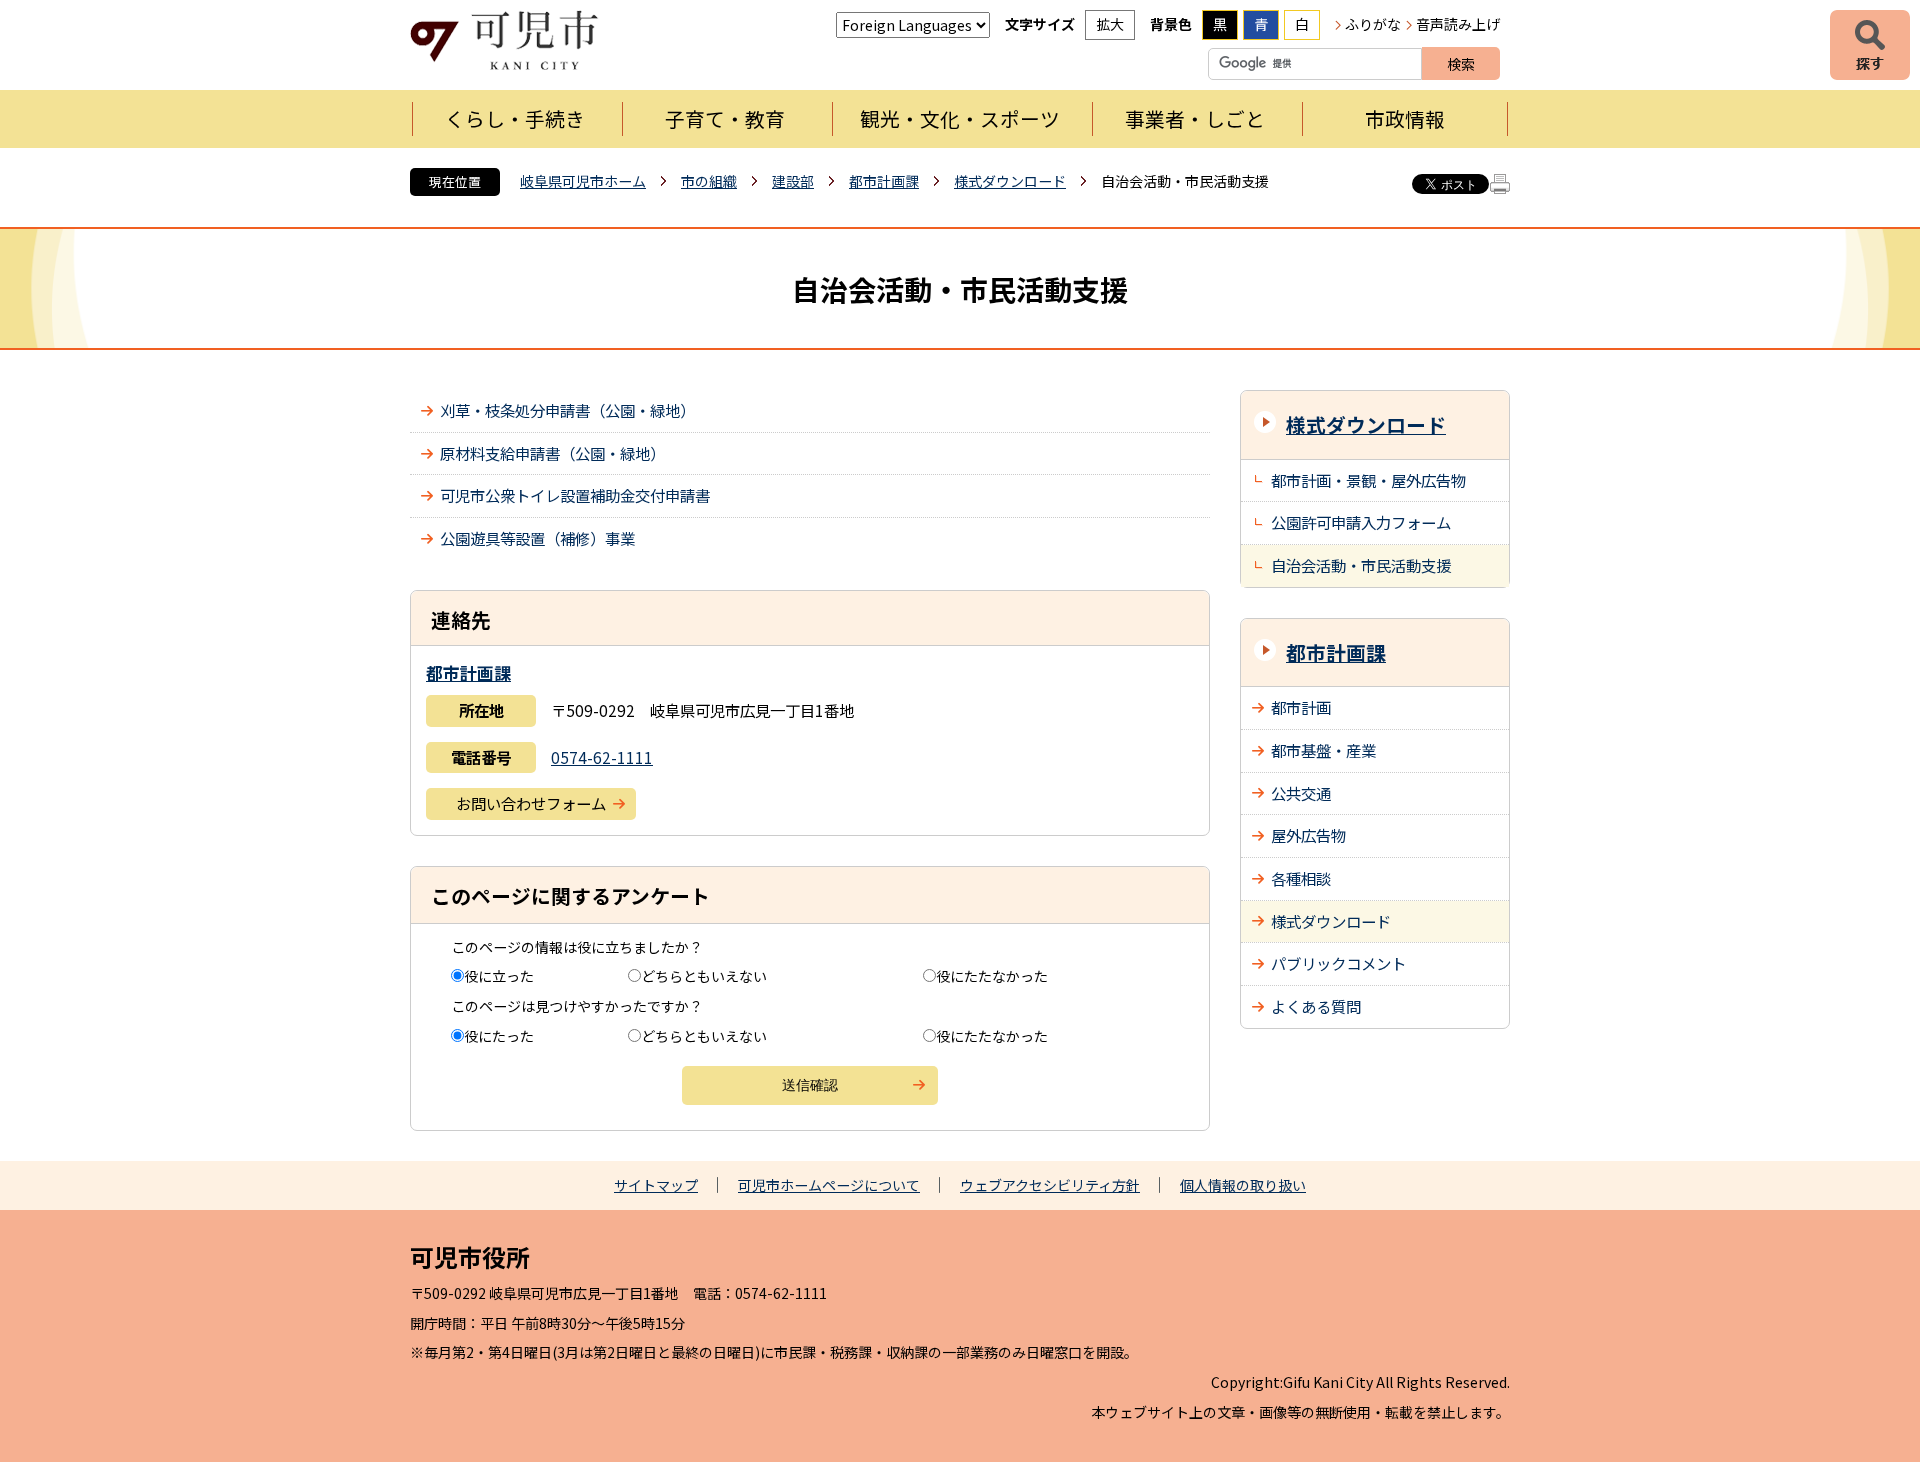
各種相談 (1301, 878)
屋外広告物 (1308, 835)
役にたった (499, 1036)
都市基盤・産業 (1323, 750)
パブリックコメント (1338, 963)
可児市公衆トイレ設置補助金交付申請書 (575, 495)
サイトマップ (656, 1185)
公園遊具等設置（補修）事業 (537, 538)
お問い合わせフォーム (531, 803)
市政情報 (1405, 118)
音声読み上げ (1458, 24)
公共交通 (1301, 793)
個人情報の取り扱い (1243, 1185)
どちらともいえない (704, 976)
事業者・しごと (1195, 118)
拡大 (1110, 24)
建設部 (793, 181)
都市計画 (1301, 707)
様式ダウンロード (1010, 181)
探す (1870, 45)
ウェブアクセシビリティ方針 (1050, 1185)
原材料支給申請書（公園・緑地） (552, 453)
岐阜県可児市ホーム (583, 181)
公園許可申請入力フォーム (1361, 522)
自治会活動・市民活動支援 (1361, 565)
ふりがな (1373, 24)
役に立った (499, 976)
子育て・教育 (725, 118)
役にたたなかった (992, 976)
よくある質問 (1316, 1006)
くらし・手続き (515, 118)
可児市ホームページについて (829, 1185)
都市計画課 (884, 181)
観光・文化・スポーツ (960, 118)
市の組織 (709, 181)
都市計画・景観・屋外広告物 (1368, 480)
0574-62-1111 (602, 757)
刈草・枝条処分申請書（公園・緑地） (567, 410)
